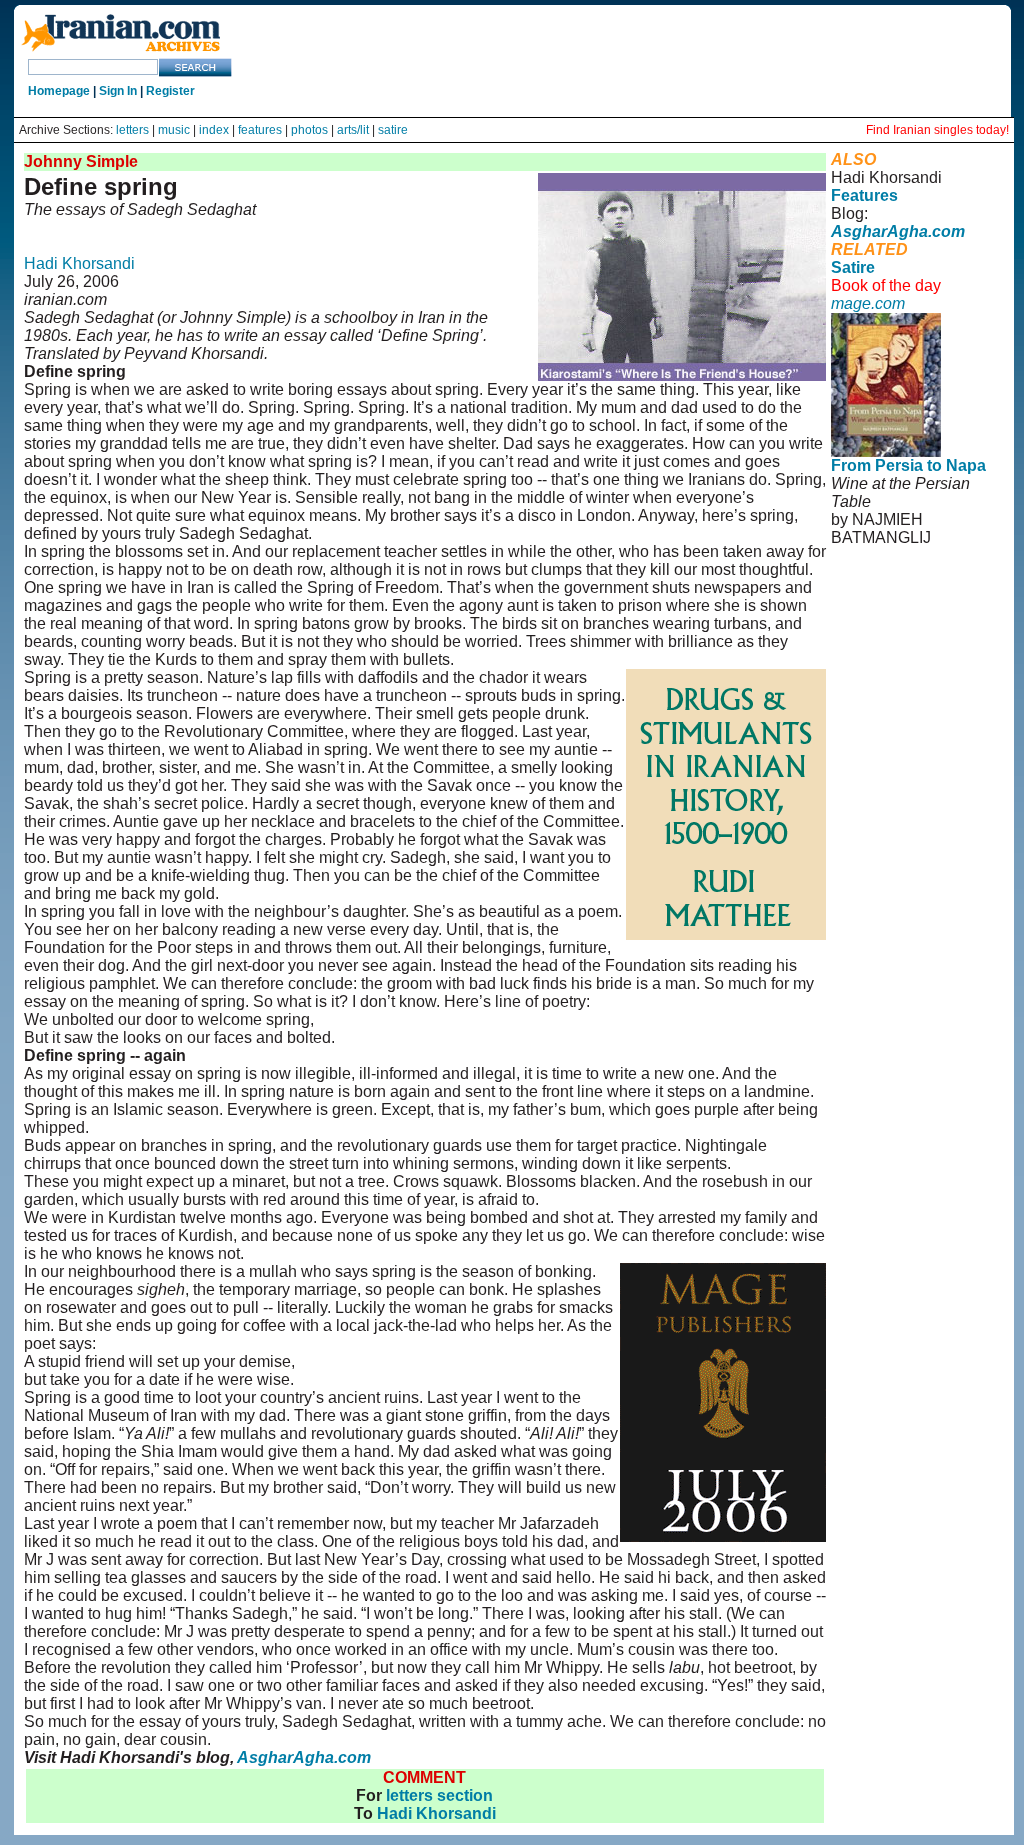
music (174, 130)
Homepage (59, 91)
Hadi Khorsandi (79, 263)
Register (170, 91)
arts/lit (353, 130)
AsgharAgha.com (304, 1757)
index (214, 130)
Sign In (118, 91)
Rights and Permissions (907, 636)
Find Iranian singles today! (937, 130)
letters (132, 130)
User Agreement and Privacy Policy (914, 609)
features (260, 130)
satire (393, 130)
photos (309, 130)
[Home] (121, 52)
